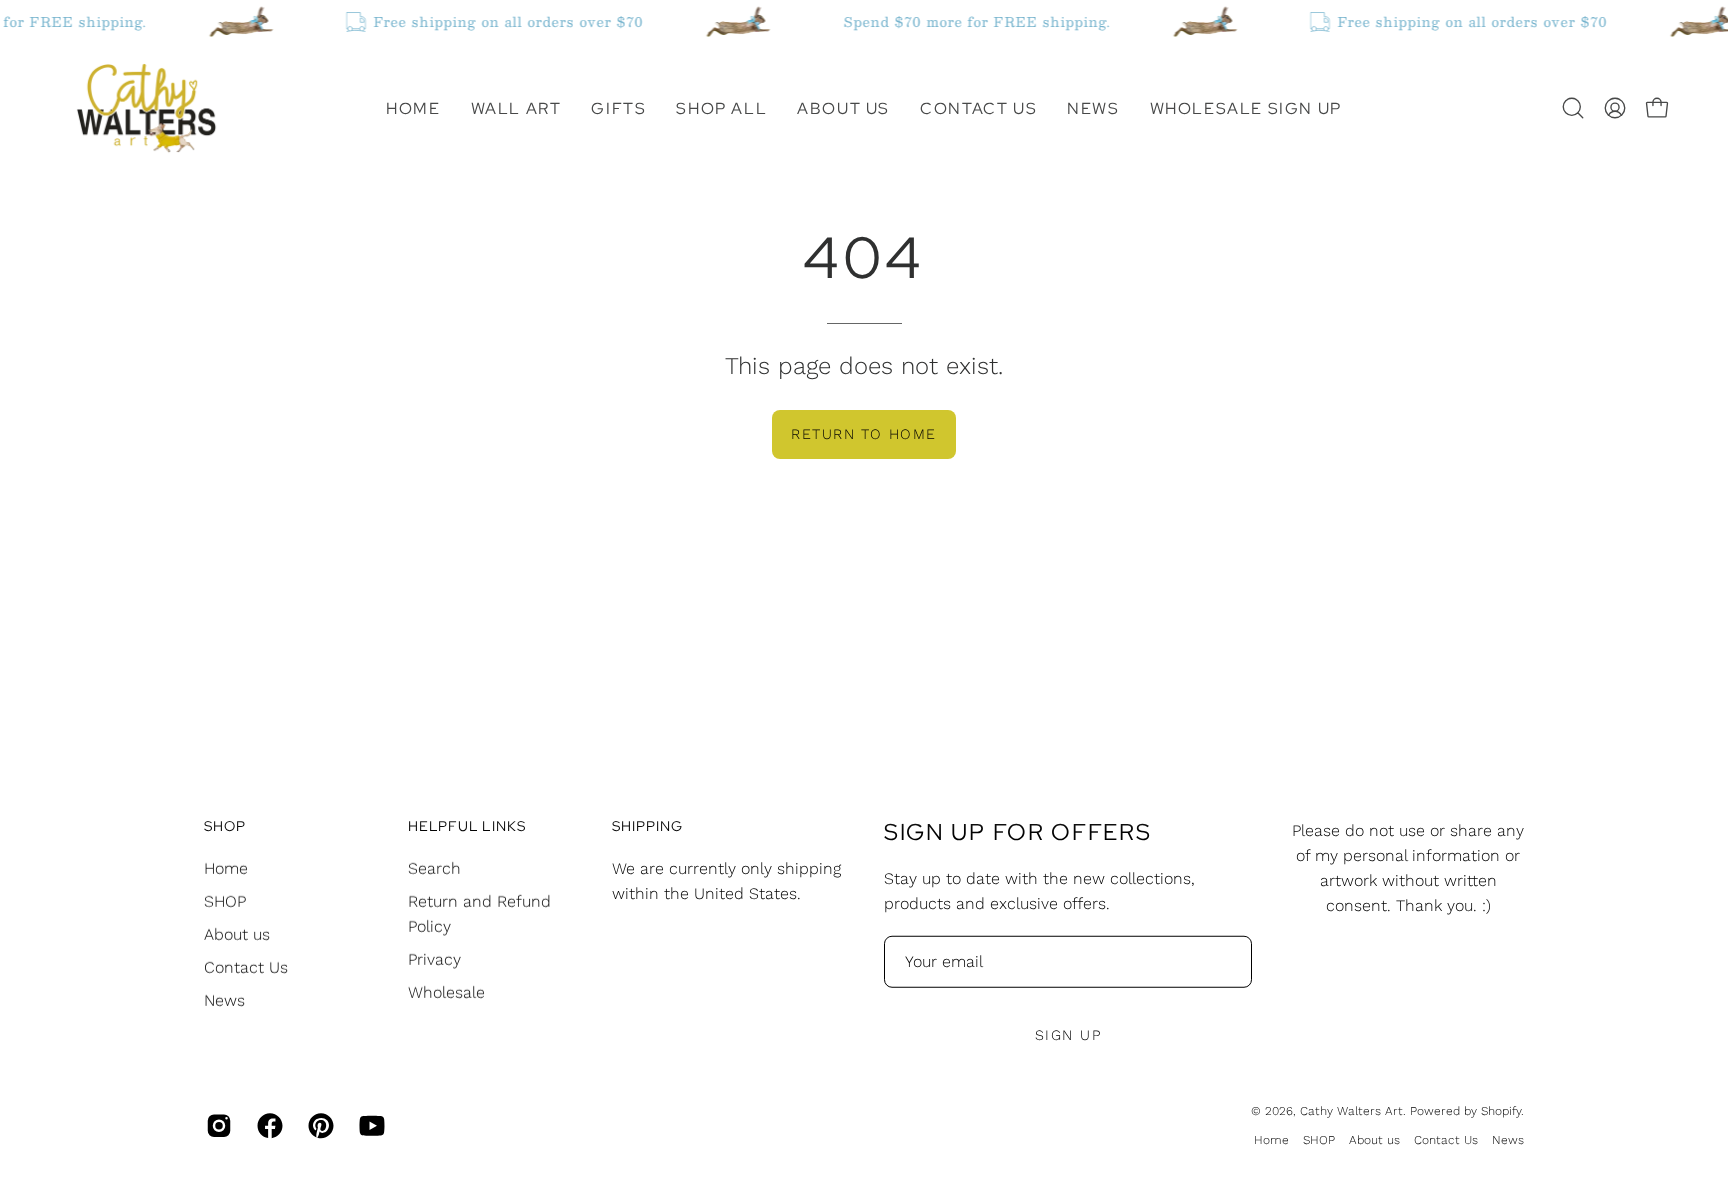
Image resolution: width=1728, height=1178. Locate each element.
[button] (516, 108)
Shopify (1501, 1111)
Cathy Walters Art (1351, 1111)
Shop (225, 826)
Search (434, 867)
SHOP (225, 900)
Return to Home (863, 434)
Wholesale (446, 991)
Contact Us (246, 966)
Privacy (434, 958)
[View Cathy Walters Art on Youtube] (369, 1126)
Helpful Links (467, 826)
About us (237, 933)
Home (226, 867)
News (224, 999)
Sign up (1068, 1035)
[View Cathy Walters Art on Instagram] (216, 1126)
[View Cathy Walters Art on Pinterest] (318, 1126)
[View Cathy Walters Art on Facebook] (267, 1126)
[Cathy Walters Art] (145, 108)
